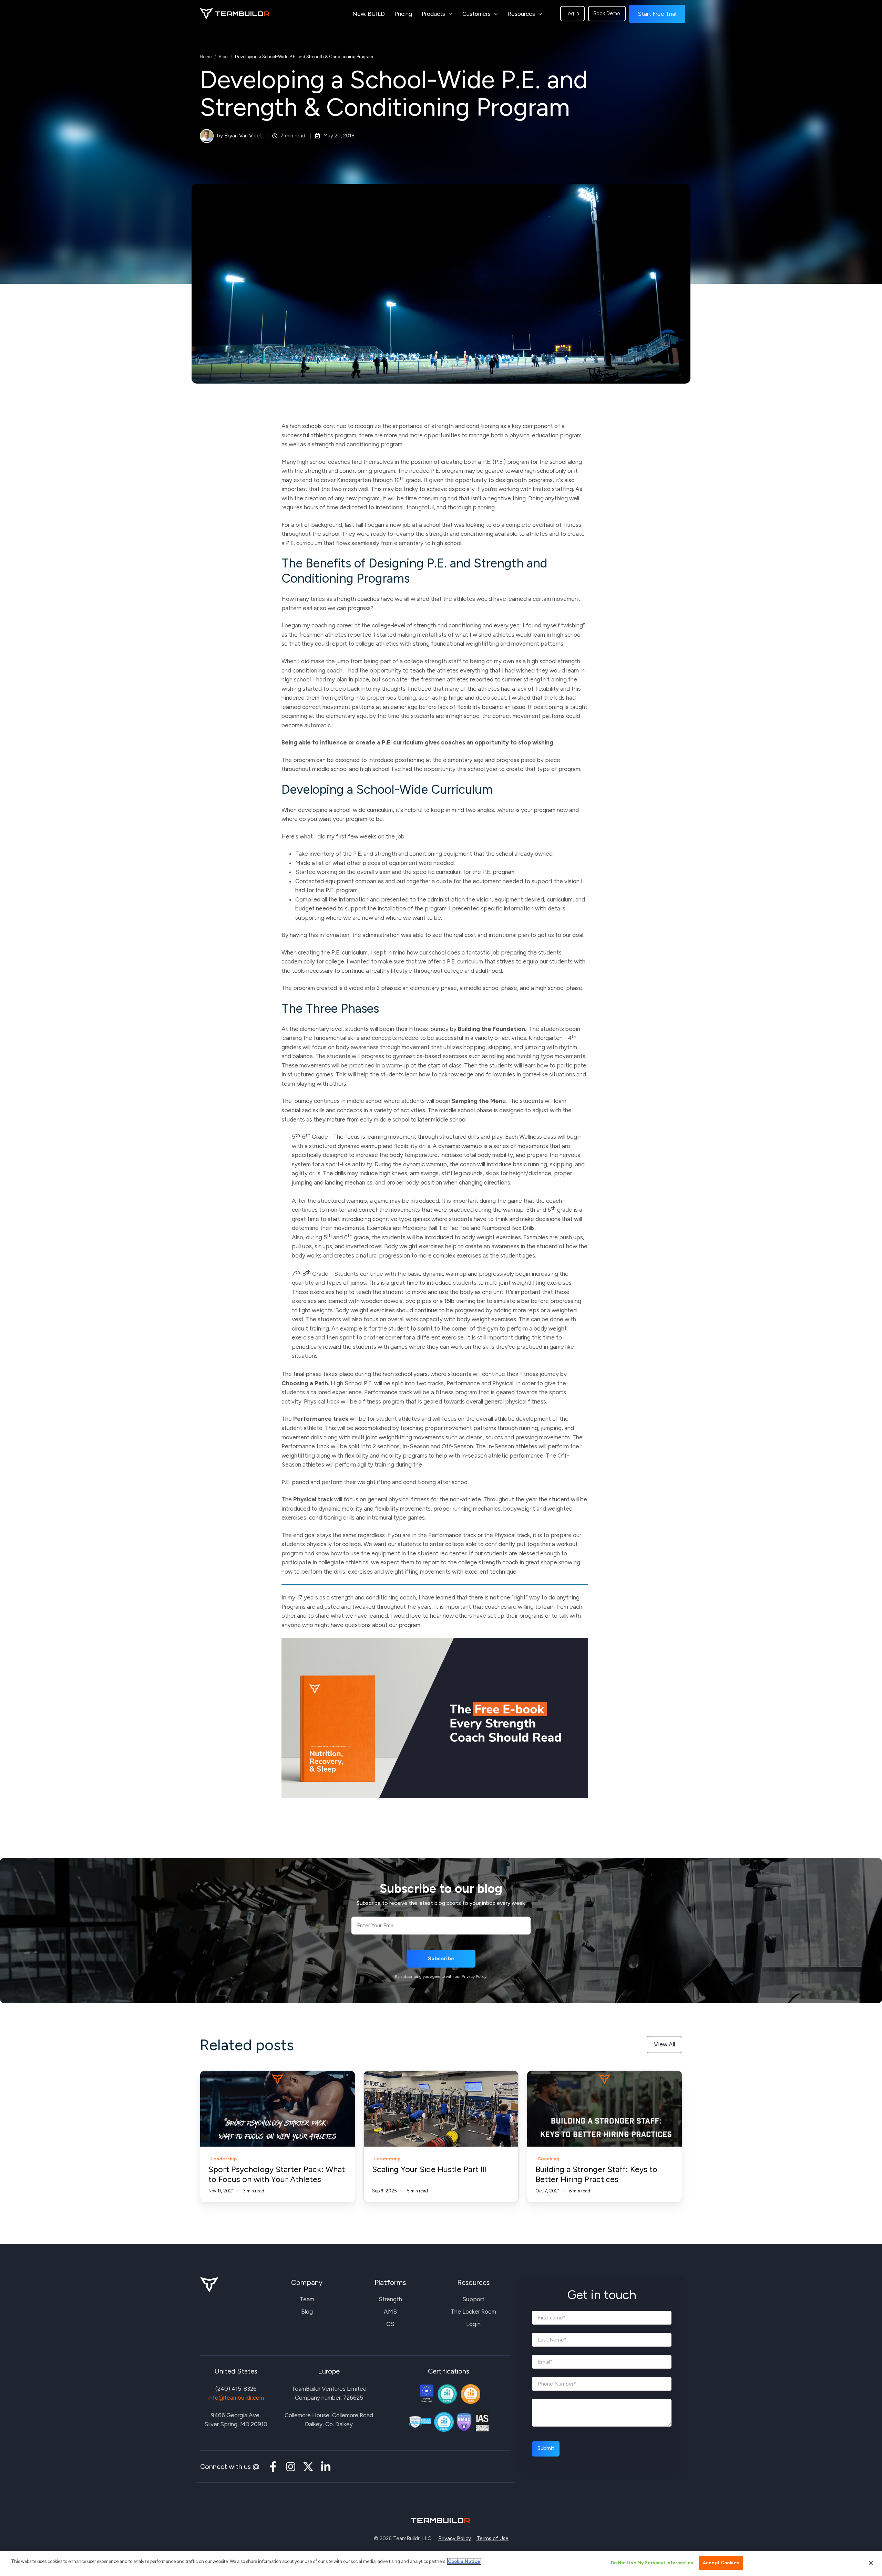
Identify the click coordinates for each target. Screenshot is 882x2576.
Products (433, 14)
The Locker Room (473, 2312)
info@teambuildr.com (236, 2398)
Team (307, 2299)
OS (390, 2324)
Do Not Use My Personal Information (652, 2563)
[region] (441, 2564)
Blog (223, 57)
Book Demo (607, 13)
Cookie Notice (464, 2561)
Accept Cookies (721, 2563)
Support (473, 2299)
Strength (390, 2299)
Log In (572, 13)
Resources (521, 14)
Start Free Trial (657, 14)
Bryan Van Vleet (243, 136)
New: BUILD (369, 14)
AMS (390, 2312)
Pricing (403, 14)
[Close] (871, 2563)
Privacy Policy (455, 2538)
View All (664, 2044)
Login (473, 2324)
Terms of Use (493, 2538)
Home (206, 57)
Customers (476, 14)
